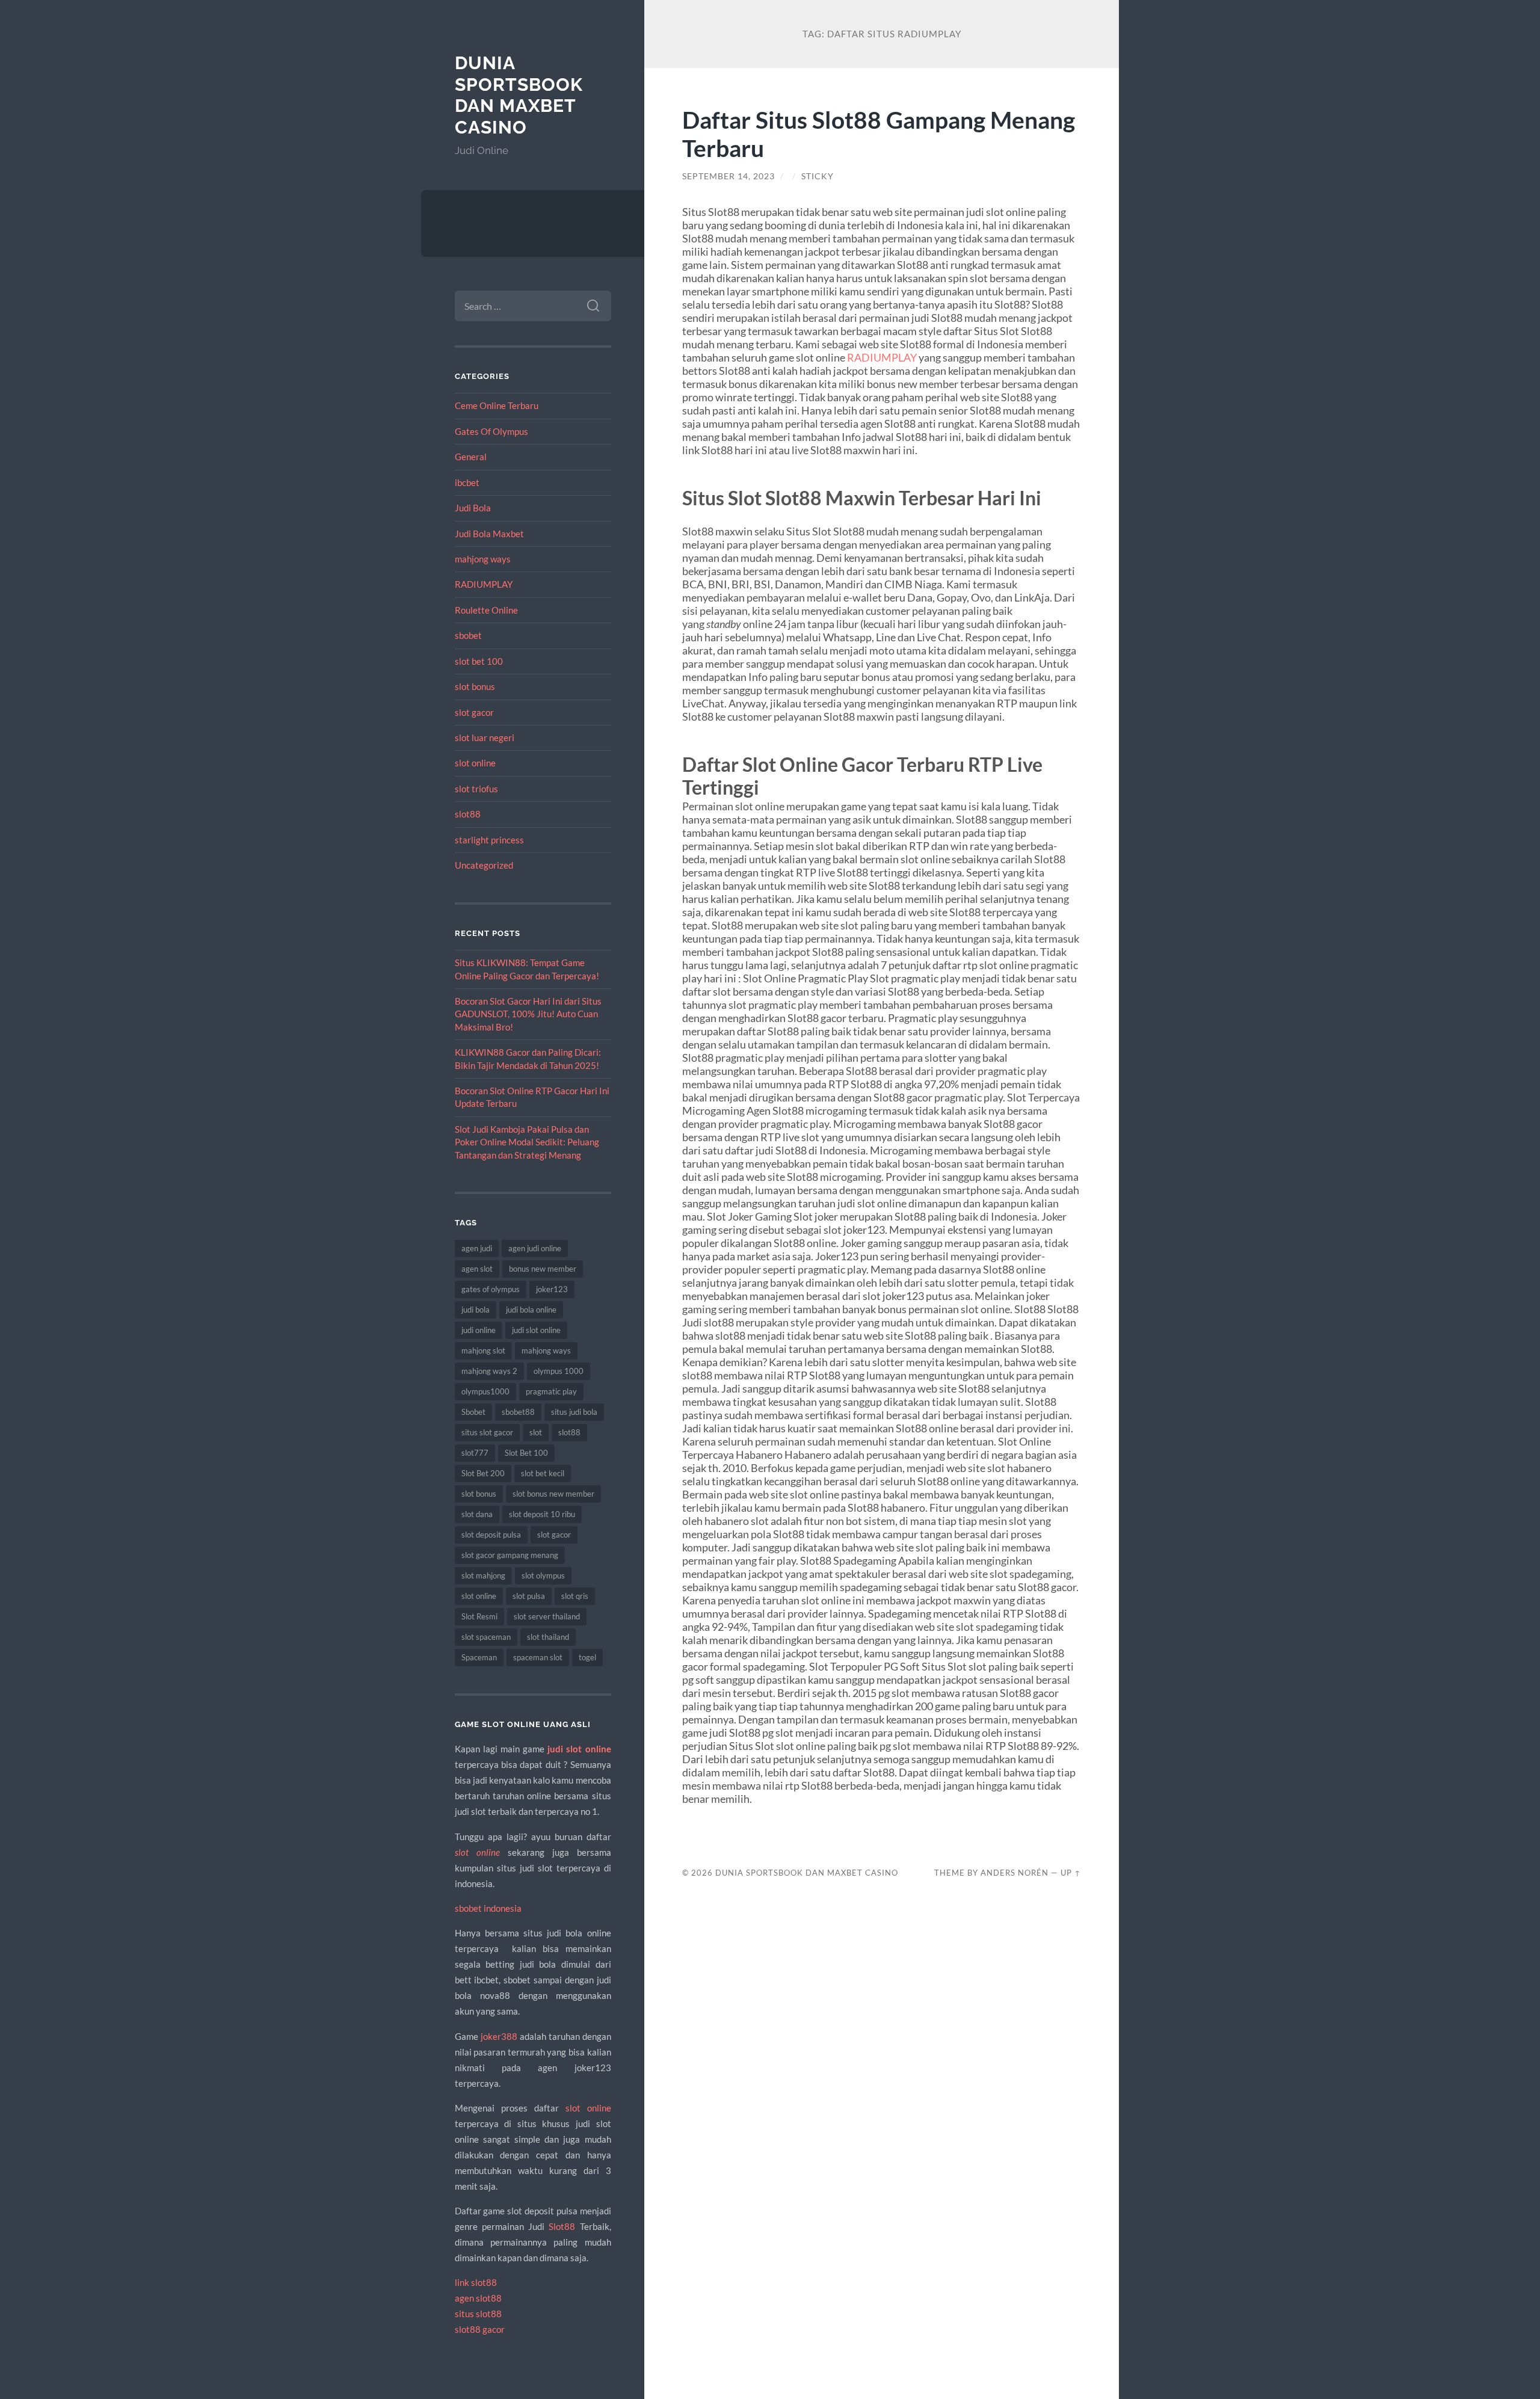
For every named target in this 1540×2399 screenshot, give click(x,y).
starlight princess (489, 840)
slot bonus (475, 686)
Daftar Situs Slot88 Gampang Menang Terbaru (879, 134)
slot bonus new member (553, 1494)
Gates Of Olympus (491, 431)
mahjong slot (483, 1350)
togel (587, 1657)
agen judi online (535, 1248)
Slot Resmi (479, 1616)
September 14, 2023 (728, 176)
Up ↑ (1071, 1873)
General (471, 457)
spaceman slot (538, 1657)
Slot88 (562, 2226)
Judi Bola (473, 508)
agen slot (477, 1269)
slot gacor (474, 712)
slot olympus (543, 1575)
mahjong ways (483, 559)
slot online (475, 763)
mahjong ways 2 (489, 1371)
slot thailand (548, 1637)
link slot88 (476, 2282)
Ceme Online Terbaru (497, 405)
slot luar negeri (485, 738)
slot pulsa (529, 1596)
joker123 (552, 1289)
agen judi (477, 1248)
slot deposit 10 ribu (542, 1514)
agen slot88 (478, 2298)
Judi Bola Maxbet (489, 534)
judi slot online (536, 1330)
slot (536, 1432)
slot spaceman (486, 1637)
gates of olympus (491, 1289)
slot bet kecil (543, 1473)
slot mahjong (483, 1575)
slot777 (475, 1453)
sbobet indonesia (488, 1908)
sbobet (468, 635)
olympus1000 (485, 1391)
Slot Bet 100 (526, 1453)
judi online (479, 1330)
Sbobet (473, 1412)
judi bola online (531, 1310)
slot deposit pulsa (491, 1535)
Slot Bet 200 (483, 1473)
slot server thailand (547, 1616)
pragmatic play (551, 1391)
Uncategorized (484, 865)
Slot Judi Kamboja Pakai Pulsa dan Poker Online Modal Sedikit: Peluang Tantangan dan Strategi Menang (527, 1142)
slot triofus (476, 789)
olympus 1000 (559, 1371)
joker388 (499, 2036)
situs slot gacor (487, 1432)
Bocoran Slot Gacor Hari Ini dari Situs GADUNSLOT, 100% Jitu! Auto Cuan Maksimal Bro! (528, 1014)
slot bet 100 (479, 661)
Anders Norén (1015, 1873)
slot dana (477, 1514)
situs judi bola (574, 1412)
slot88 (468, 814)
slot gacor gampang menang (510, 1555)
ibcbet (467, 482)
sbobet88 (518, 1412)
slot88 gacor (480, 2329)
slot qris (575, 1596)
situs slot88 (478, 2314)
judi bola (476, 1310)
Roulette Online (486, 610)
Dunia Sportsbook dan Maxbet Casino (519, 95)
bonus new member (543, 1269)
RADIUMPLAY (484, 584)
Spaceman (479, 1657)
